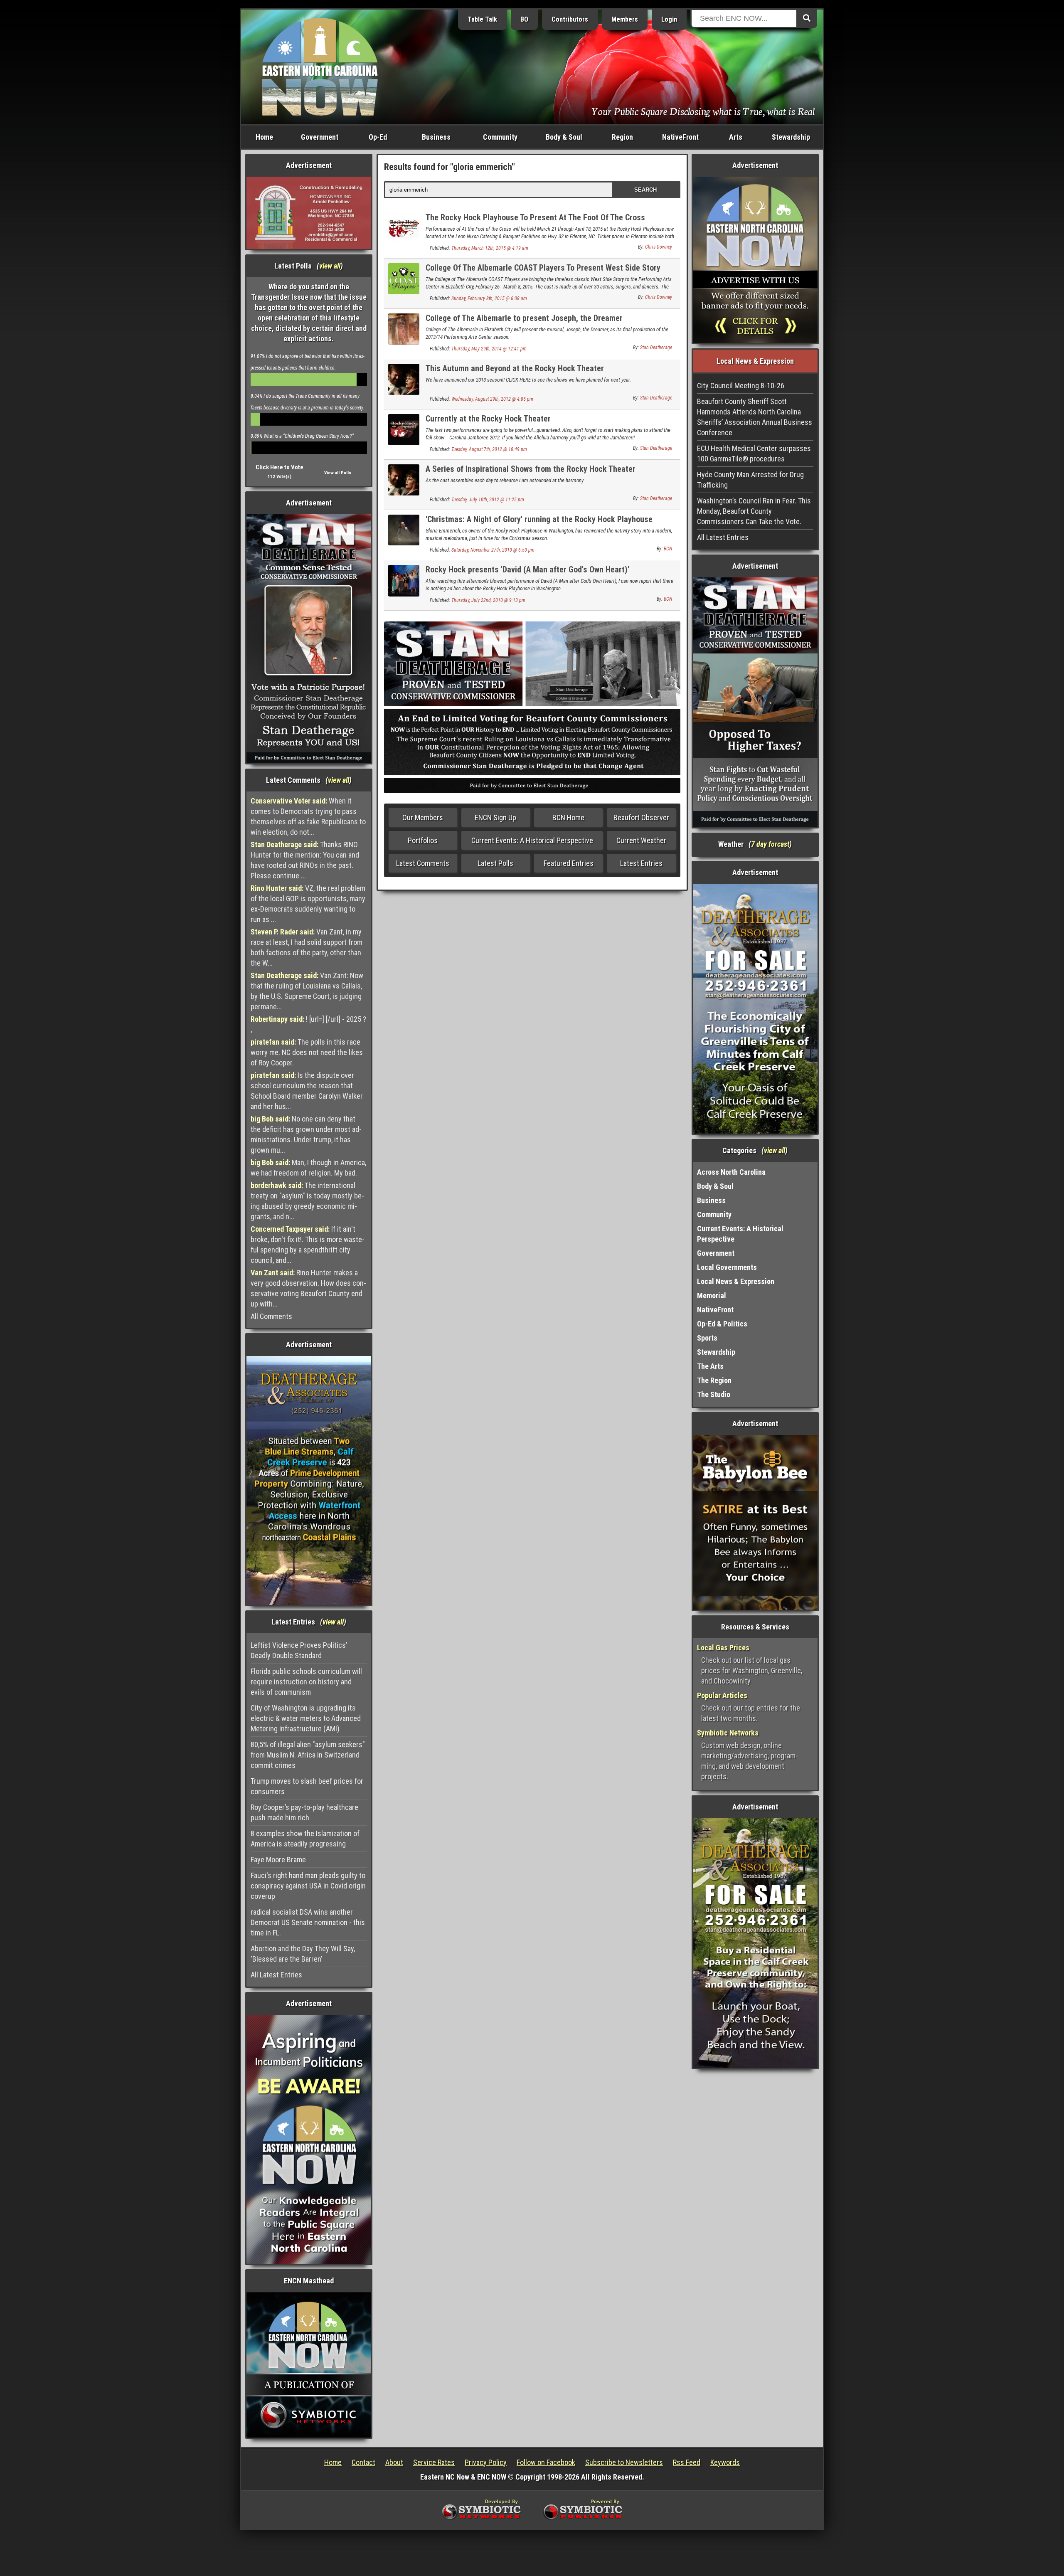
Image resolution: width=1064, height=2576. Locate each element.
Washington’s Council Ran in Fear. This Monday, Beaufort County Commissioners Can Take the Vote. (754, 511)
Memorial (712, 1295)
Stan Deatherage (656, 348)
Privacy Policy (486, 2462)
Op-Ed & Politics (722, 1324)
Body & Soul (564, 137)
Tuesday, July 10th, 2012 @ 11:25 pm (488, 500)
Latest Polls (495, 863)
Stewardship (791, 137)
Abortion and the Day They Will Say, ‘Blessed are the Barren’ (303, 1954)
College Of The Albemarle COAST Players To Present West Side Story (543, 268)
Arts (736, 137)
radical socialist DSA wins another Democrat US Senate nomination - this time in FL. (308, 1922)
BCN (668, 549)
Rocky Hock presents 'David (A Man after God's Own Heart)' (527, 569)
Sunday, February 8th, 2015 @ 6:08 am (489, 298)
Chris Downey (659, 247)
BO (524, 19)
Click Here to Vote (280, 467)
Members (625, 19)
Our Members (423, 817)
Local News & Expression (736, 1281)
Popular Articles (722, 1695)
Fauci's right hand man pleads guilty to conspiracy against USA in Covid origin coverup (308, 1886)
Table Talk (482, 19)
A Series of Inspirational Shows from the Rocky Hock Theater (531, 469)
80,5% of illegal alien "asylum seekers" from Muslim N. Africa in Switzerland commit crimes (308, 1755)
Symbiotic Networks (728, 1733)
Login (669, 19)
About (394, 2462)
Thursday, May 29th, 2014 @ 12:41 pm (489, 349)
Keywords (725, 2462)
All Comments (271, 1316)
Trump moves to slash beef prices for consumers (307, 1786)
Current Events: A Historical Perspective (532, 840)
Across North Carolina (731, 1172)
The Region (714, 1380)
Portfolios (423, 840)
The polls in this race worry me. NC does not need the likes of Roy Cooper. (307, 1052)
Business (436, 137)
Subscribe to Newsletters (624, 2462)
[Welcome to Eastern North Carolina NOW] (320, 66)
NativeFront (680, 137)
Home (264, 137)
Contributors (570, 19)
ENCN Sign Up (495, 817)
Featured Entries (569, 863)
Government (320, 137)
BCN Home (568, 817)
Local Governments (727, 1267)
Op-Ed (378, 137)
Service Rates (434, 2462)
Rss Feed (687, 2462)
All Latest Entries (276, 1975)
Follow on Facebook (546, 2462)
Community (500, 137)
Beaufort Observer (641, 817)
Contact (363, 2462)
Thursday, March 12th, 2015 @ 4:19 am (490, 248)
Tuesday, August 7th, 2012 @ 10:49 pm (489, 449)
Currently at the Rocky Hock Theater (488, 419)
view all (330, 266)
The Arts (710, 1366)
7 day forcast (770, 844)
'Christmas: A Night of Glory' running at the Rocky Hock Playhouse (539, 519)
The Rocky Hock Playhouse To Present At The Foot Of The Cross (535, 217)
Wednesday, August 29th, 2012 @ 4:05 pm (492, 399)
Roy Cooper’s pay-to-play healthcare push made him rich (304, 1812)
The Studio (714, 1394)
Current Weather (641, 840)
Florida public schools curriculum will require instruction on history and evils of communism (306, 1682)
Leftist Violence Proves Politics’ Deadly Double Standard (299, 1650)
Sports (707, 1338)
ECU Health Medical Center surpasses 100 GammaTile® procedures (754, 454)
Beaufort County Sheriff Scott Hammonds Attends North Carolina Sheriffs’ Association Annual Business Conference (755, 417)
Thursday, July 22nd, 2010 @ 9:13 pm (488, 600)
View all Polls (338, 473)
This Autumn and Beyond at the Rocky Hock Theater (515, 368)
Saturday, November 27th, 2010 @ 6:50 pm (493, 550)
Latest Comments (423, 863)
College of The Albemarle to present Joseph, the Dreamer (524, 318)
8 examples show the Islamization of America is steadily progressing (305, 1839)
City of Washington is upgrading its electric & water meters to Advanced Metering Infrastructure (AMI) (306, 1718)
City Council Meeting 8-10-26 (741, 386)
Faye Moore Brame (278, 1860)
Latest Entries (641, 863)
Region (622, 137)
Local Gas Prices (723, 1648)
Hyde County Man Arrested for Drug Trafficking (750, 480)
